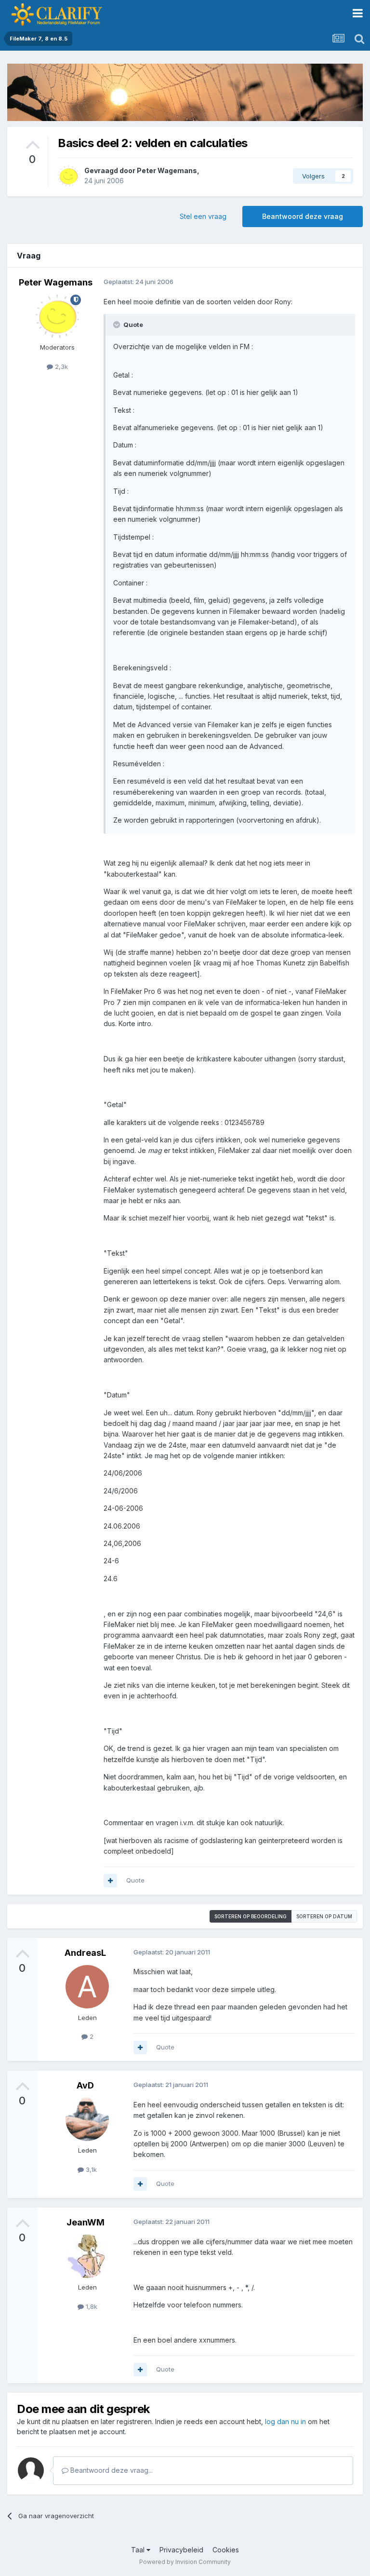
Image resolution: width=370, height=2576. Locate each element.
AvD (85, 2085)
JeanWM (86, 2222)
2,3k (60, 366)
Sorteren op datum (324, 1916)
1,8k (91, 2306)
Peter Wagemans (167, 170)
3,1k (90, 2169)
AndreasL (85, 1953)
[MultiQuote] (110, 1881)
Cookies (226, 2550)
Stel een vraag (203, 216)
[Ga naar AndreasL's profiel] (87, 1987)
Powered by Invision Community (185, 2562)
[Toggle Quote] (118, 325)
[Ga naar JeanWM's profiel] (87, 2256)
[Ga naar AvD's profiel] (87, 2119)
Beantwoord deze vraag (303, 216)
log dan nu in (285, 2421)
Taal (139, 2550)
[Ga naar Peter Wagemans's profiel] (68, 176)
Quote (135, 1880)
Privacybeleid (181, 2550)
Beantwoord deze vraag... (111, 2470)
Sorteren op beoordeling (251, 1916)
